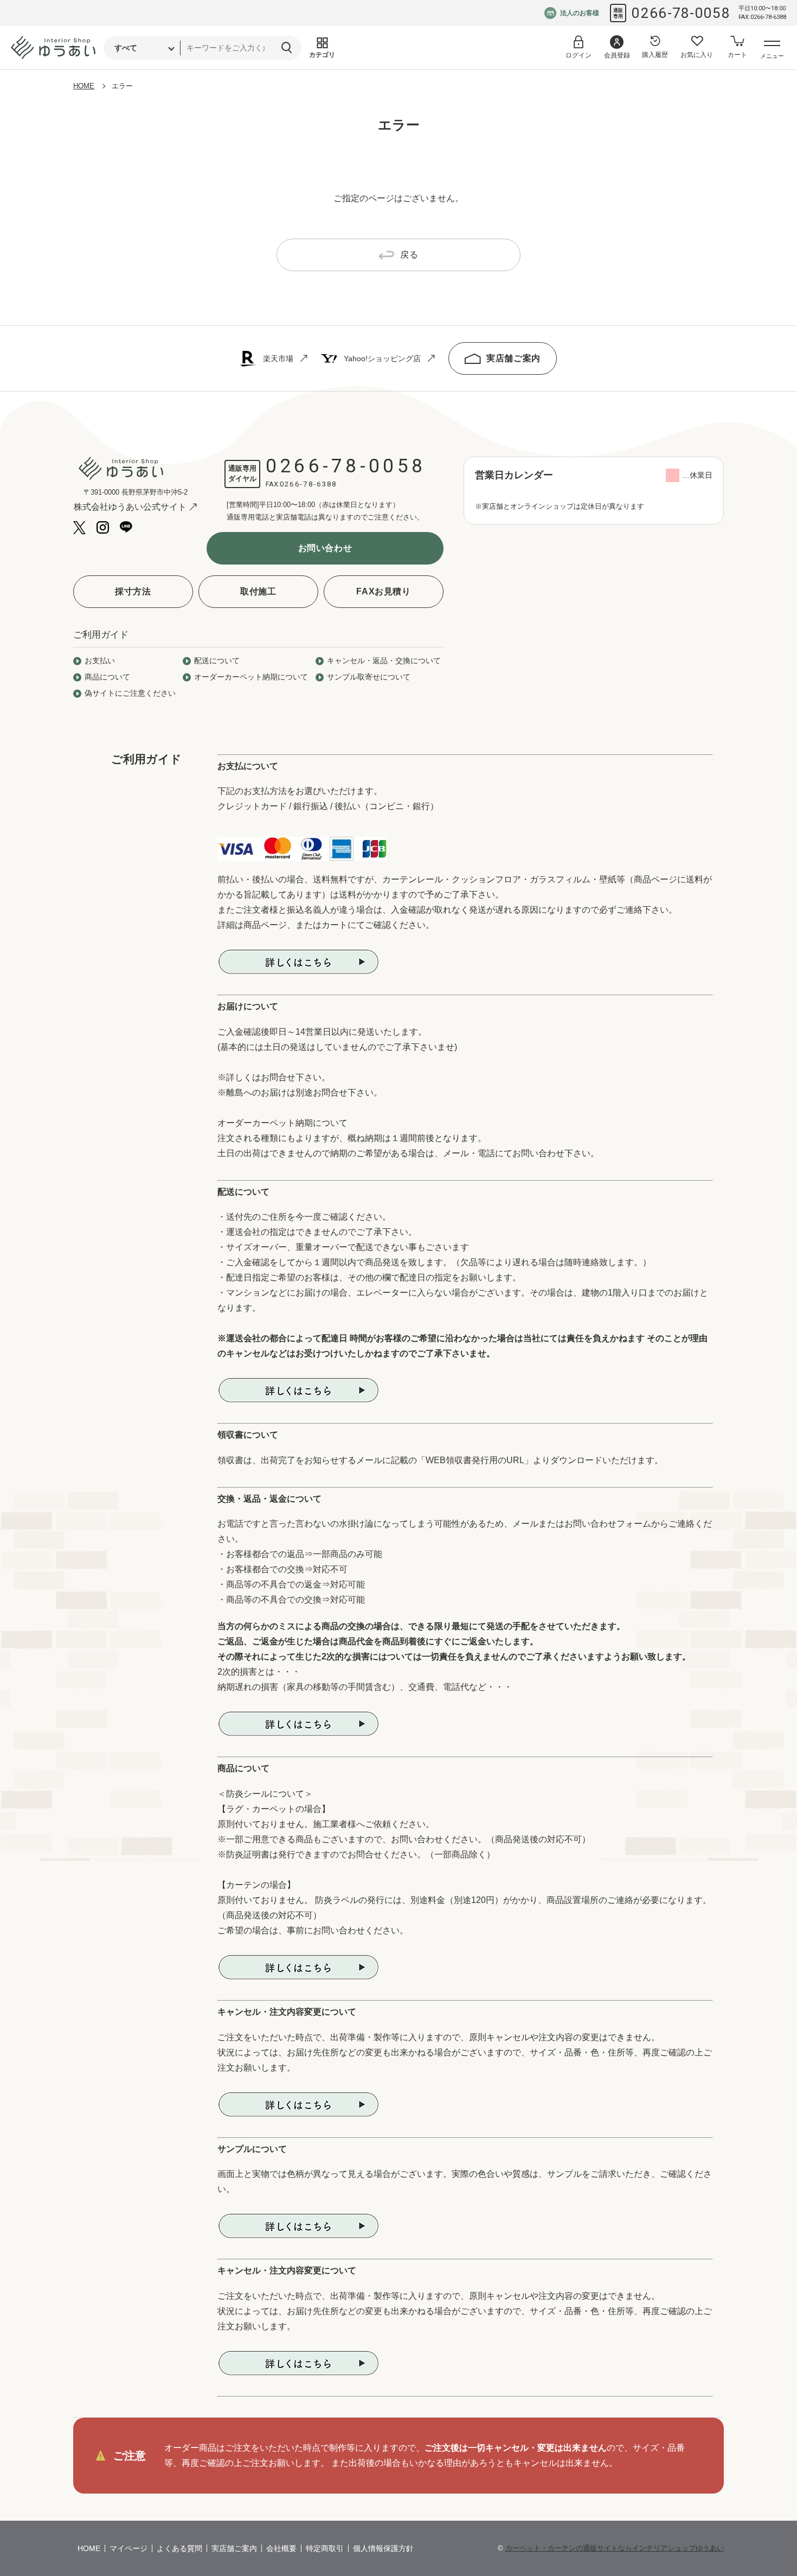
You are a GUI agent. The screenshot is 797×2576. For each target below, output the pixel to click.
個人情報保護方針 (383, 2548)
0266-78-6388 (308, 484)
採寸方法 (133, 591)
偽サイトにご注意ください (130, 693)
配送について (217, 661)
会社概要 (281, 2548)
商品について (107, 677)
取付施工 (258, 591)
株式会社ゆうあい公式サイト (130, 507)
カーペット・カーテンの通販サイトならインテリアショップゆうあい (615, 2548)
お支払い (100, 661)
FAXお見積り (383, 591)
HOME (84, 86)
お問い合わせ (325, 548)
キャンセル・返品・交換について (384, 661)
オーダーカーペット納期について (251, 677)
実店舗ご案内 (513, 358)
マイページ (128, 2548)
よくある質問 (179, 2548)
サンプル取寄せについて (369, 677)
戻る (409, 255)
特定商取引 (325, 2548)
